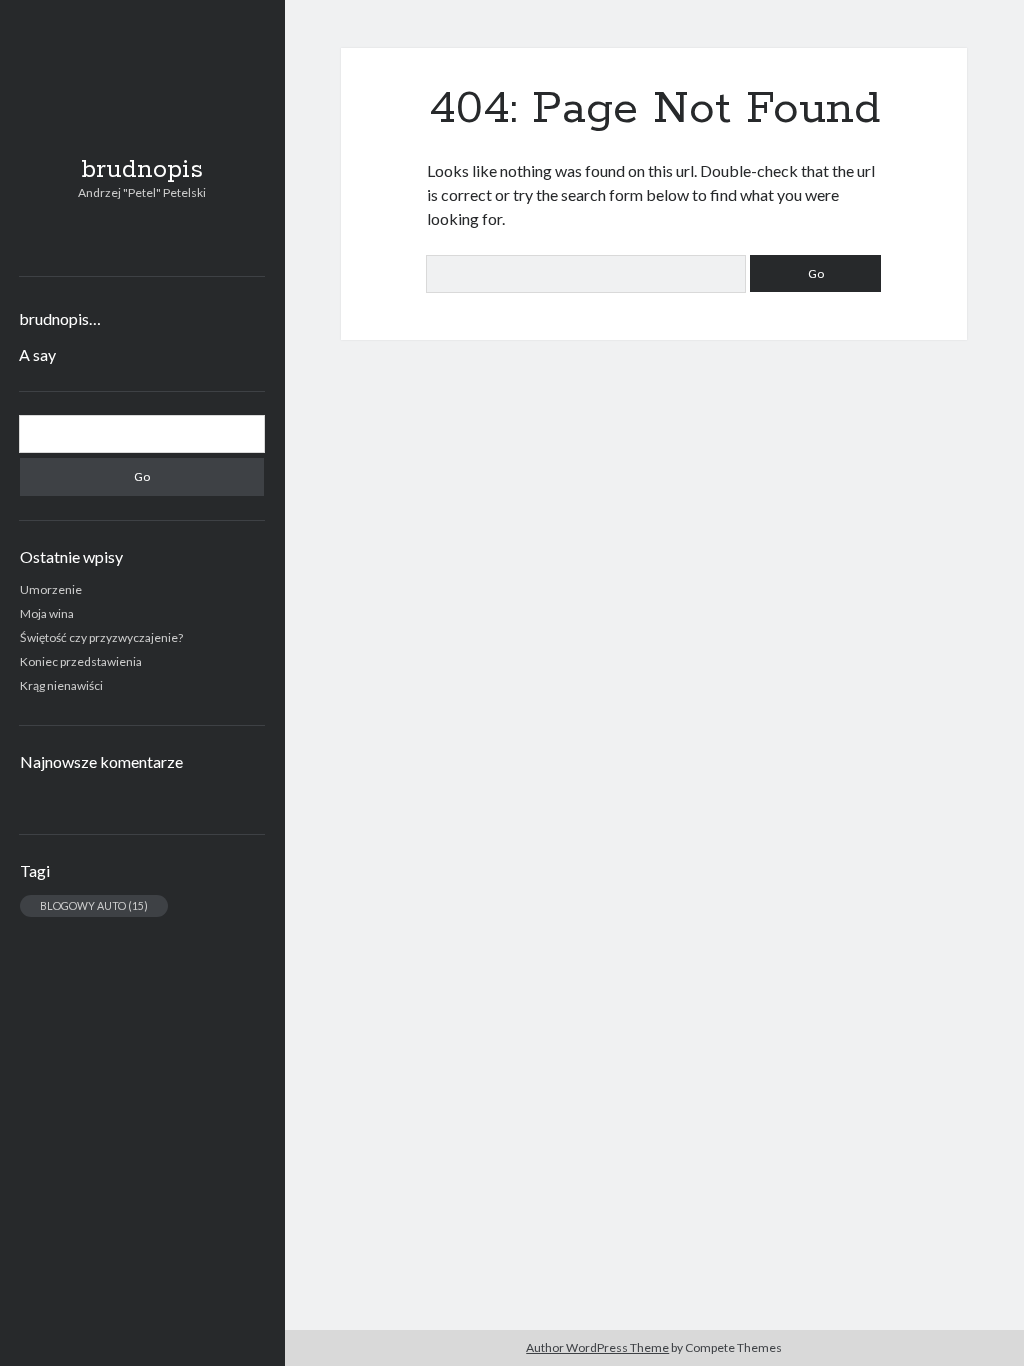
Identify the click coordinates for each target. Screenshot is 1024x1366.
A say (37, 354)
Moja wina (47, 613)
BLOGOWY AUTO (94, 905)
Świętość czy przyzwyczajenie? (101, 637)
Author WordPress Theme (597, 1347)
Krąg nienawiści (61, 685)
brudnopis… (60, 318)
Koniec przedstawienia (81, 661)
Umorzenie (51, 589)
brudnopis (142, 170)
